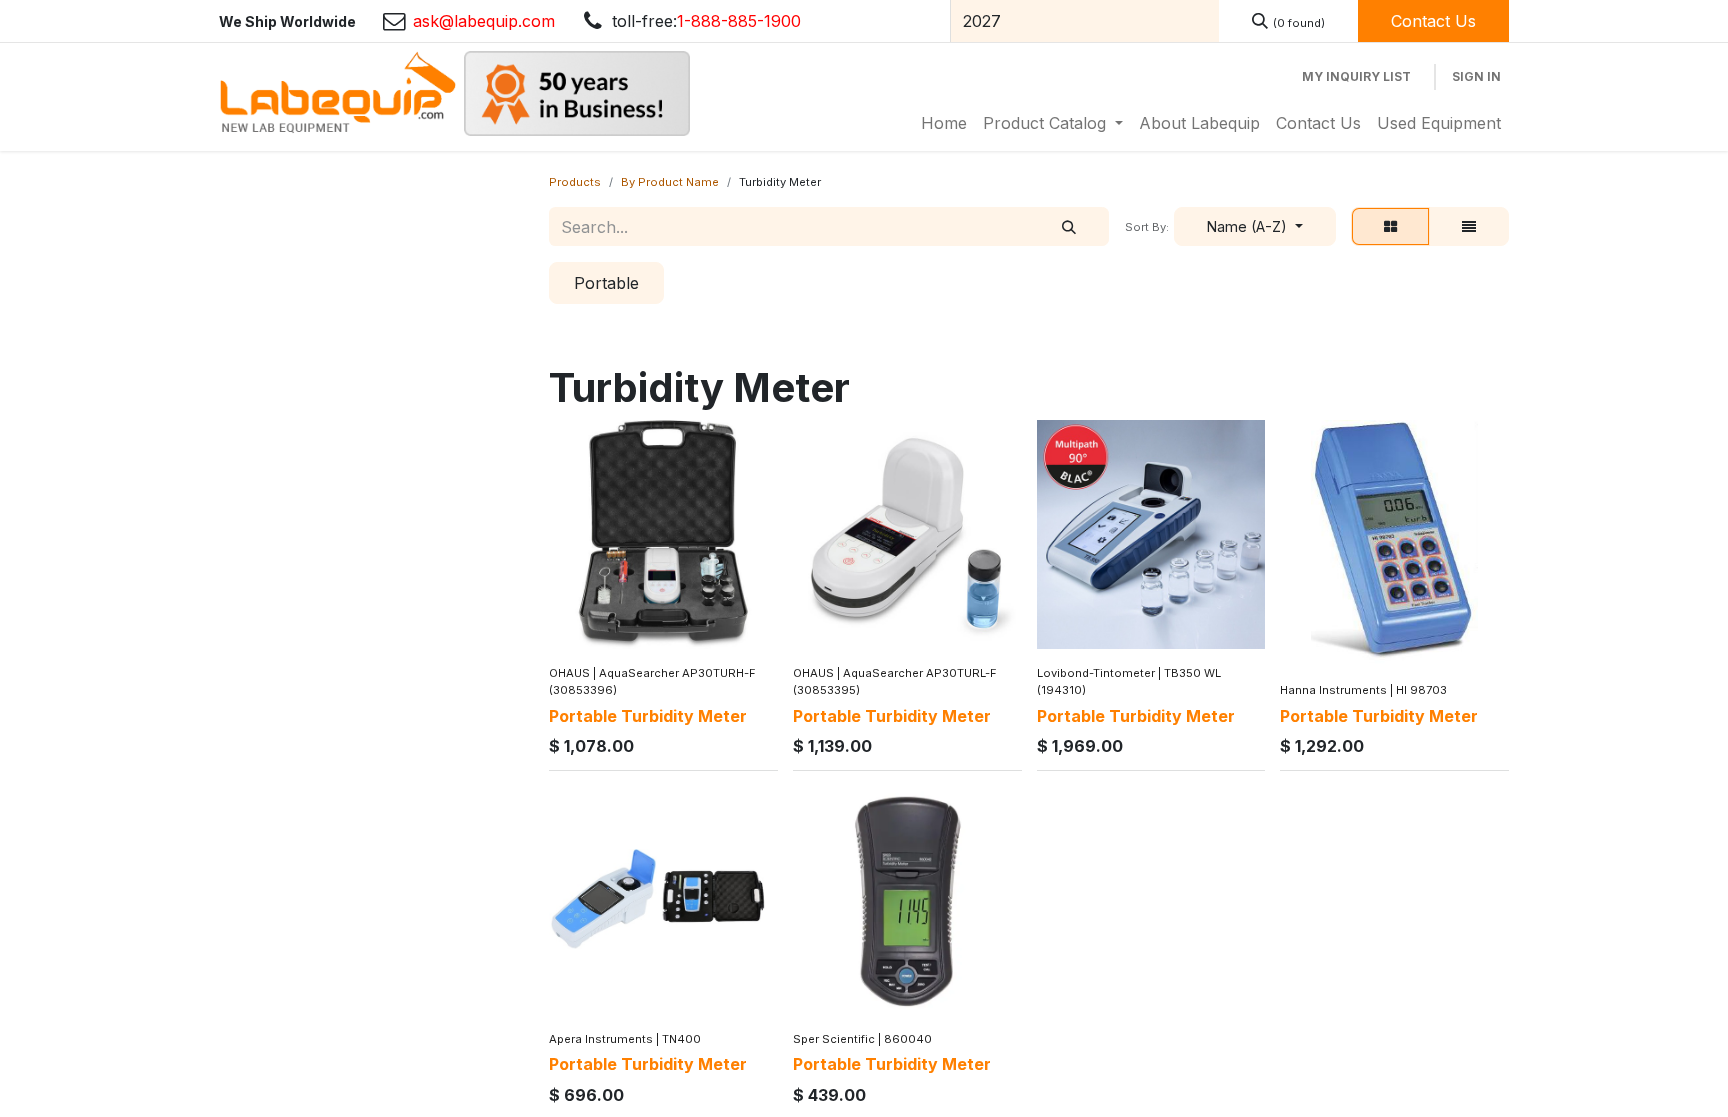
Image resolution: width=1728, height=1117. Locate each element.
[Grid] (1390, 227)
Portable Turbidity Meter (648, 716)
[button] (1255, 227)
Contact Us (1433, 21)
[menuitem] (944, 123)
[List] (1469, 227)
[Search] (1069, 227)
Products (575, 182)
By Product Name (670, 182)
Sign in (1476, 76)
